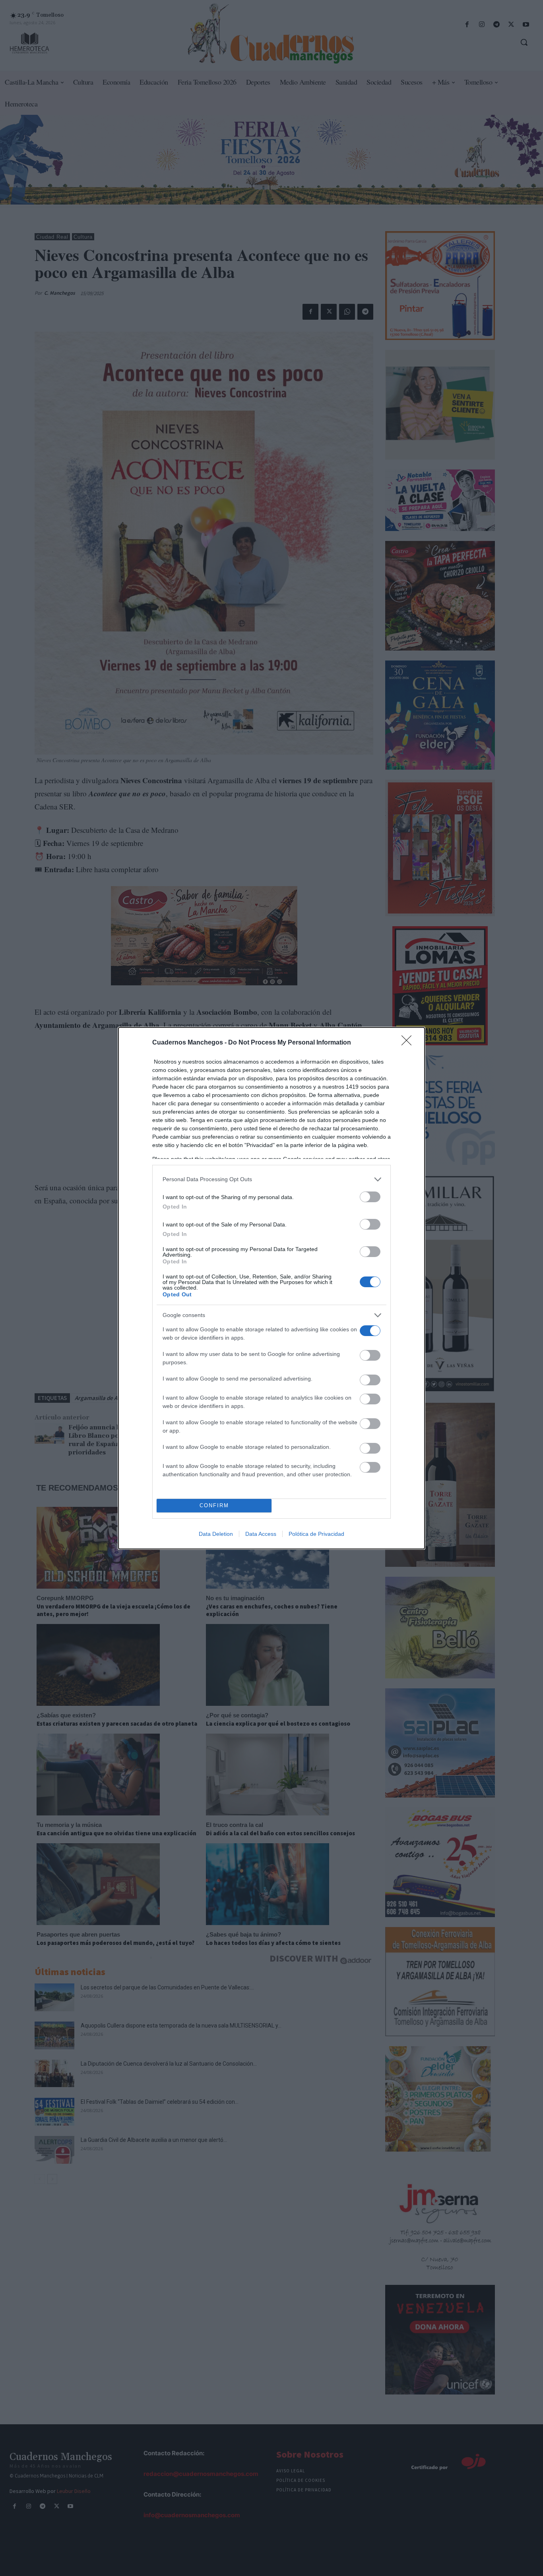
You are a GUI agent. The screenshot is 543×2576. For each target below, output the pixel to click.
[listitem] (271, 1179)
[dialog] (271, 1288)
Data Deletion (216, 1534)
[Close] (409, 1043)
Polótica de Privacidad (316, 1534)
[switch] (370, 1197)
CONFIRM (214, 1505)
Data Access (261, 1534)
